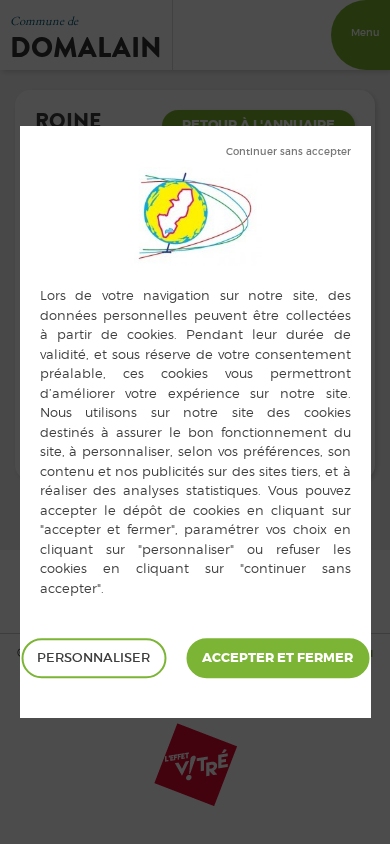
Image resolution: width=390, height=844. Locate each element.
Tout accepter (277, 658)
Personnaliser (93, 657)
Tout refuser (288, 152)
